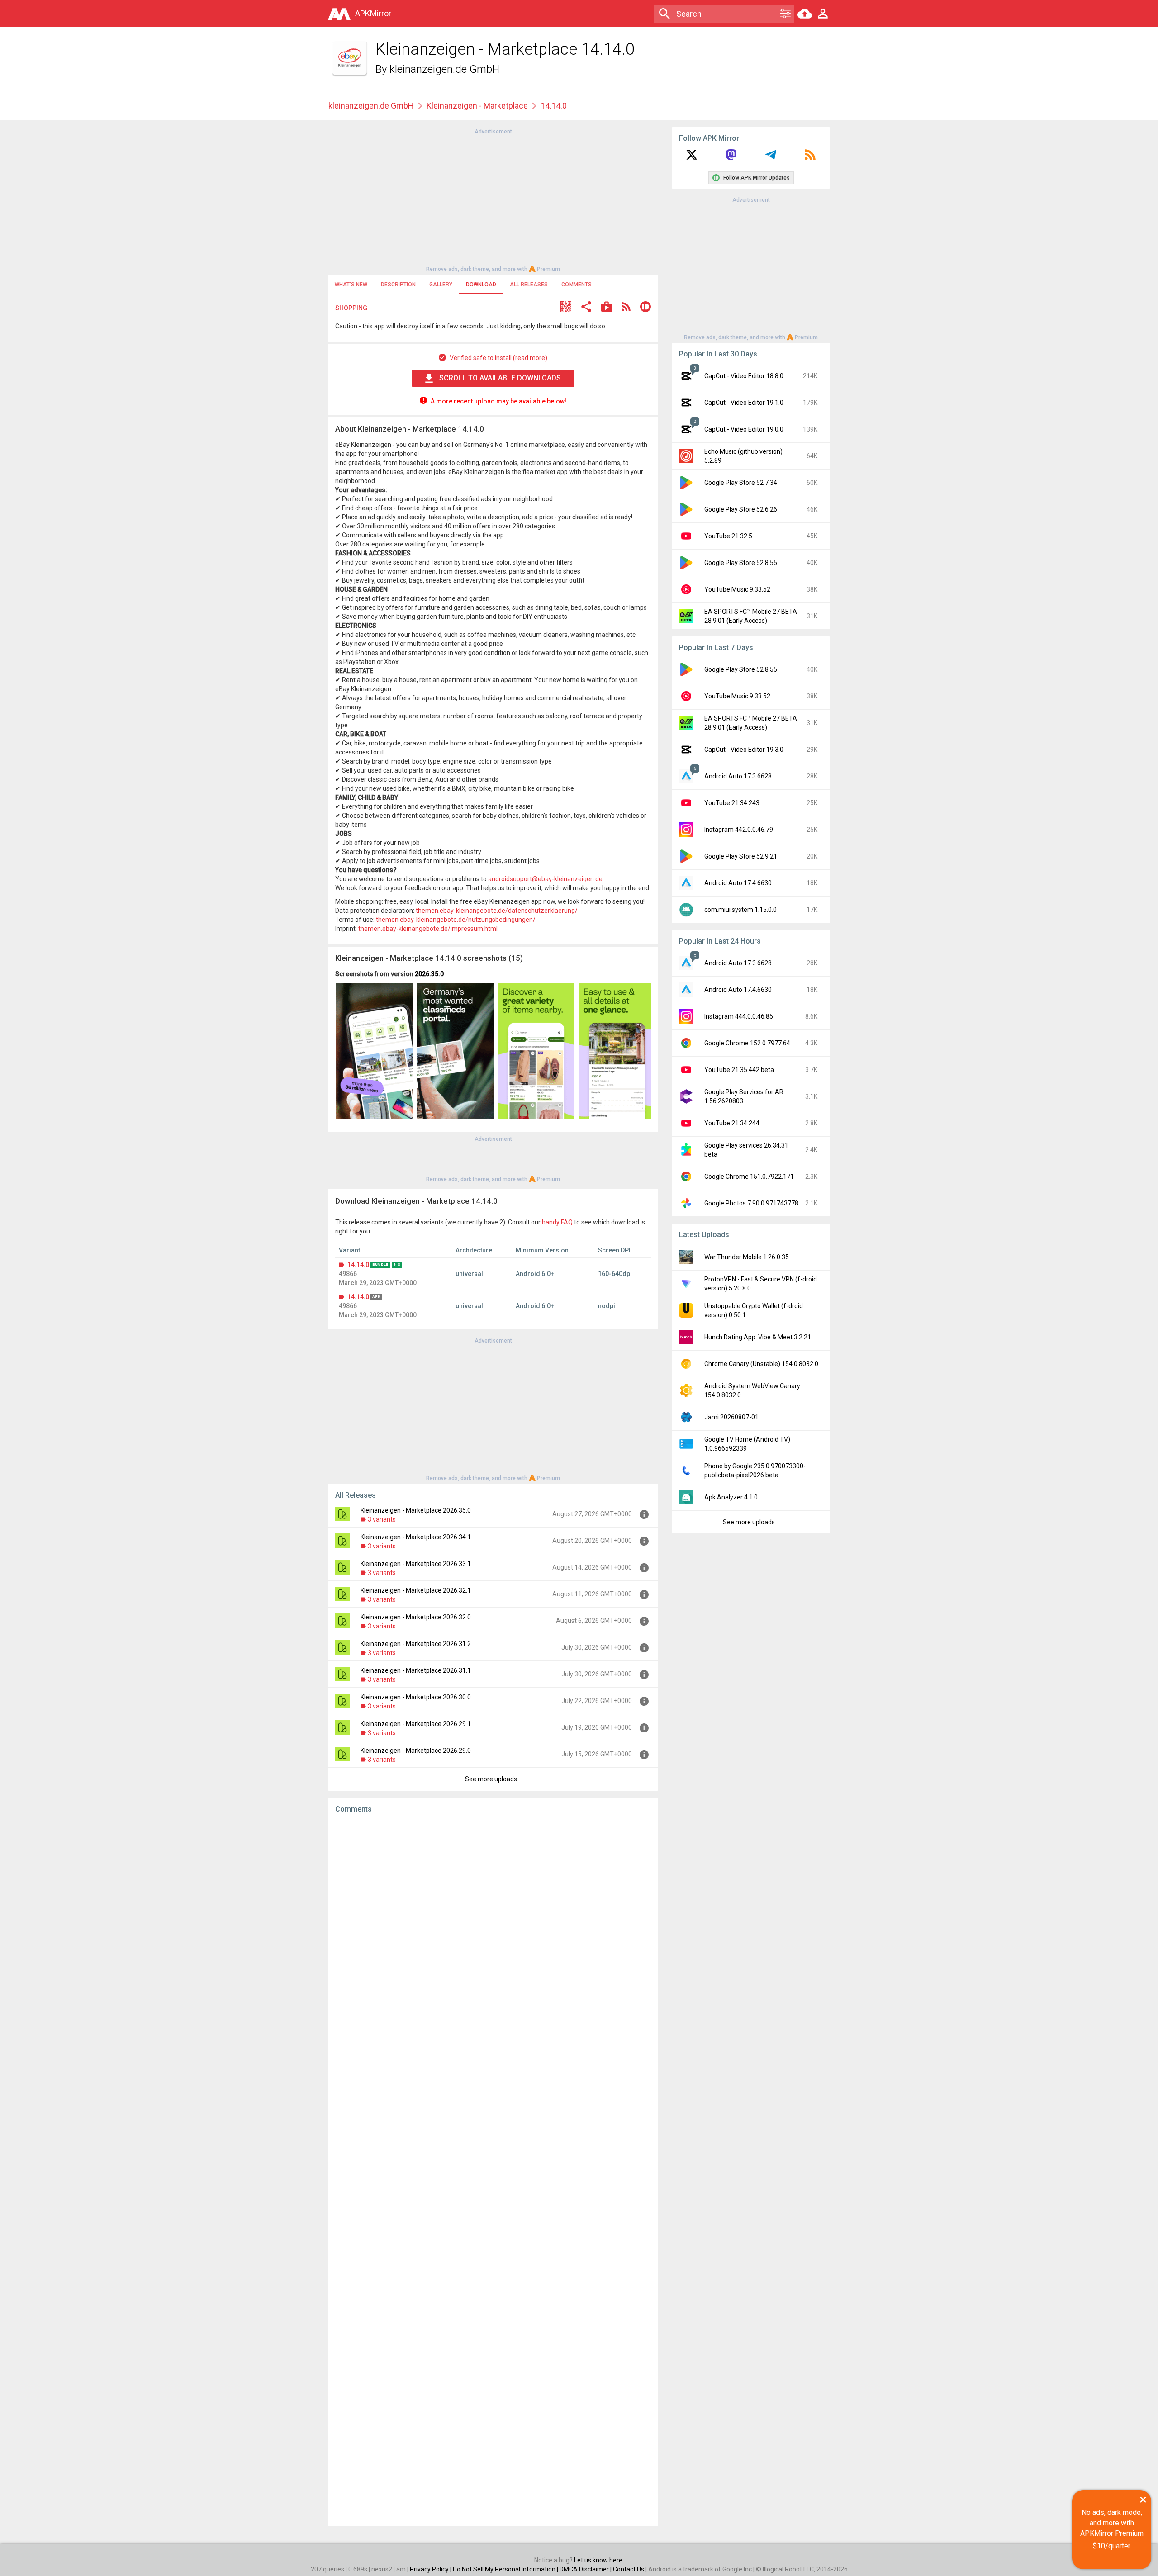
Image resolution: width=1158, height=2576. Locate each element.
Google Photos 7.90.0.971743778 (751, 1203)
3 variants (382, 1519)
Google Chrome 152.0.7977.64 (747, 1043)
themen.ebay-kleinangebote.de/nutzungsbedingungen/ (456, 920)
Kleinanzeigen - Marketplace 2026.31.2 (416, 1644)
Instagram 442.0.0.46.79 (739, 830)
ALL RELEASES (529, 285)
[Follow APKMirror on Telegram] (771, 158)
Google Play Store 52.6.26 (741, 509)
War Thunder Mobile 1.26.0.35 (747, 1257)
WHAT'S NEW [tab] (351, 285)
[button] (566, 308)
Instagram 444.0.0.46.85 (739, 1016)
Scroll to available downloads (500, 378)
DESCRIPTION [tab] (398, 285)
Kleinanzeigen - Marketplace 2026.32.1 (416, 1590)
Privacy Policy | (431, 2569)
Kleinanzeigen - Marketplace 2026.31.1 (416, 1670)
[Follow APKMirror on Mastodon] (731, 158)
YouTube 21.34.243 (732, 803)
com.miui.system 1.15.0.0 (740, 910)
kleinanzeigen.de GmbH (444, 69)
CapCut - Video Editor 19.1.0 (744, 403)
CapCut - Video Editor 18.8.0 (744, 376)
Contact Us (629, 2569)
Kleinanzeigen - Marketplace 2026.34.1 (416, 1537)
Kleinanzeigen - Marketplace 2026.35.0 (416, 1510)
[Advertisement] (493, 199)
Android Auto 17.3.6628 (738, 776)
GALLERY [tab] (441, 285)
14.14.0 (358, 1265)
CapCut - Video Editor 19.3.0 (744, 750)
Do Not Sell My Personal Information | (506, 2569)
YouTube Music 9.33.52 (737, 589)
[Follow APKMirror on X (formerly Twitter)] (692, 158)
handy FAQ (557, 1222)
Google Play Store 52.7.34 (741, 483)
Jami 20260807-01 (731, 1417)
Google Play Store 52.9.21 (741, 856)
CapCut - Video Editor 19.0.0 (744, 429)
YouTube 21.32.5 (728, 536)
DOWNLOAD (481, 285)
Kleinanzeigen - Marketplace (477, 106)
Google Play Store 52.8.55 (741, 563)
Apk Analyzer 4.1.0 (731, 1497)
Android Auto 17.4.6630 (738, 883)
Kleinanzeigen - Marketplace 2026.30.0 (416, 1697)
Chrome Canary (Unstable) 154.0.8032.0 (761, 1364)
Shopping (351, 308)
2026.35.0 (429, 974)
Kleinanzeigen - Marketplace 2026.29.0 (416, 1751)
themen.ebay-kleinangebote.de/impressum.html (428, 929)
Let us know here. (599, 2560)
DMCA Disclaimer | (586, 2569)
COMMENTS (577, 285)
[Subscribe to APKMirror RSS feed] (810, 158)
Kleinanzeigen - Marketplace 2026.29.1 (416, 1724)
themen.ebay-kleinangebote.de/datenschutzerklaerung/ (497, 911)
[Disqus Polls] (493, 1935)
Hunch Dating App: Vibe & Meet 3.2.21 (758, 1337)
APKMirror (373, 13)
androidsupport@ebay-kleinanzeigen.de (545, 879)
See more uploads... (493, 1779)
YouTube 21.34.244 (732, 1123)
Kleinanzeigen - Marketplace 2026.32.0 (416, 1617)
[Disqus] (493, 2170)
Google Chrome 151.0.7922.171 (749, 1177)
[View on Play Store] (607, 308)
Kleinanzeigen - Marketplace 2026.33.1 (416, 1564)
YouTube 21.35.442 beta (739, 1070)
